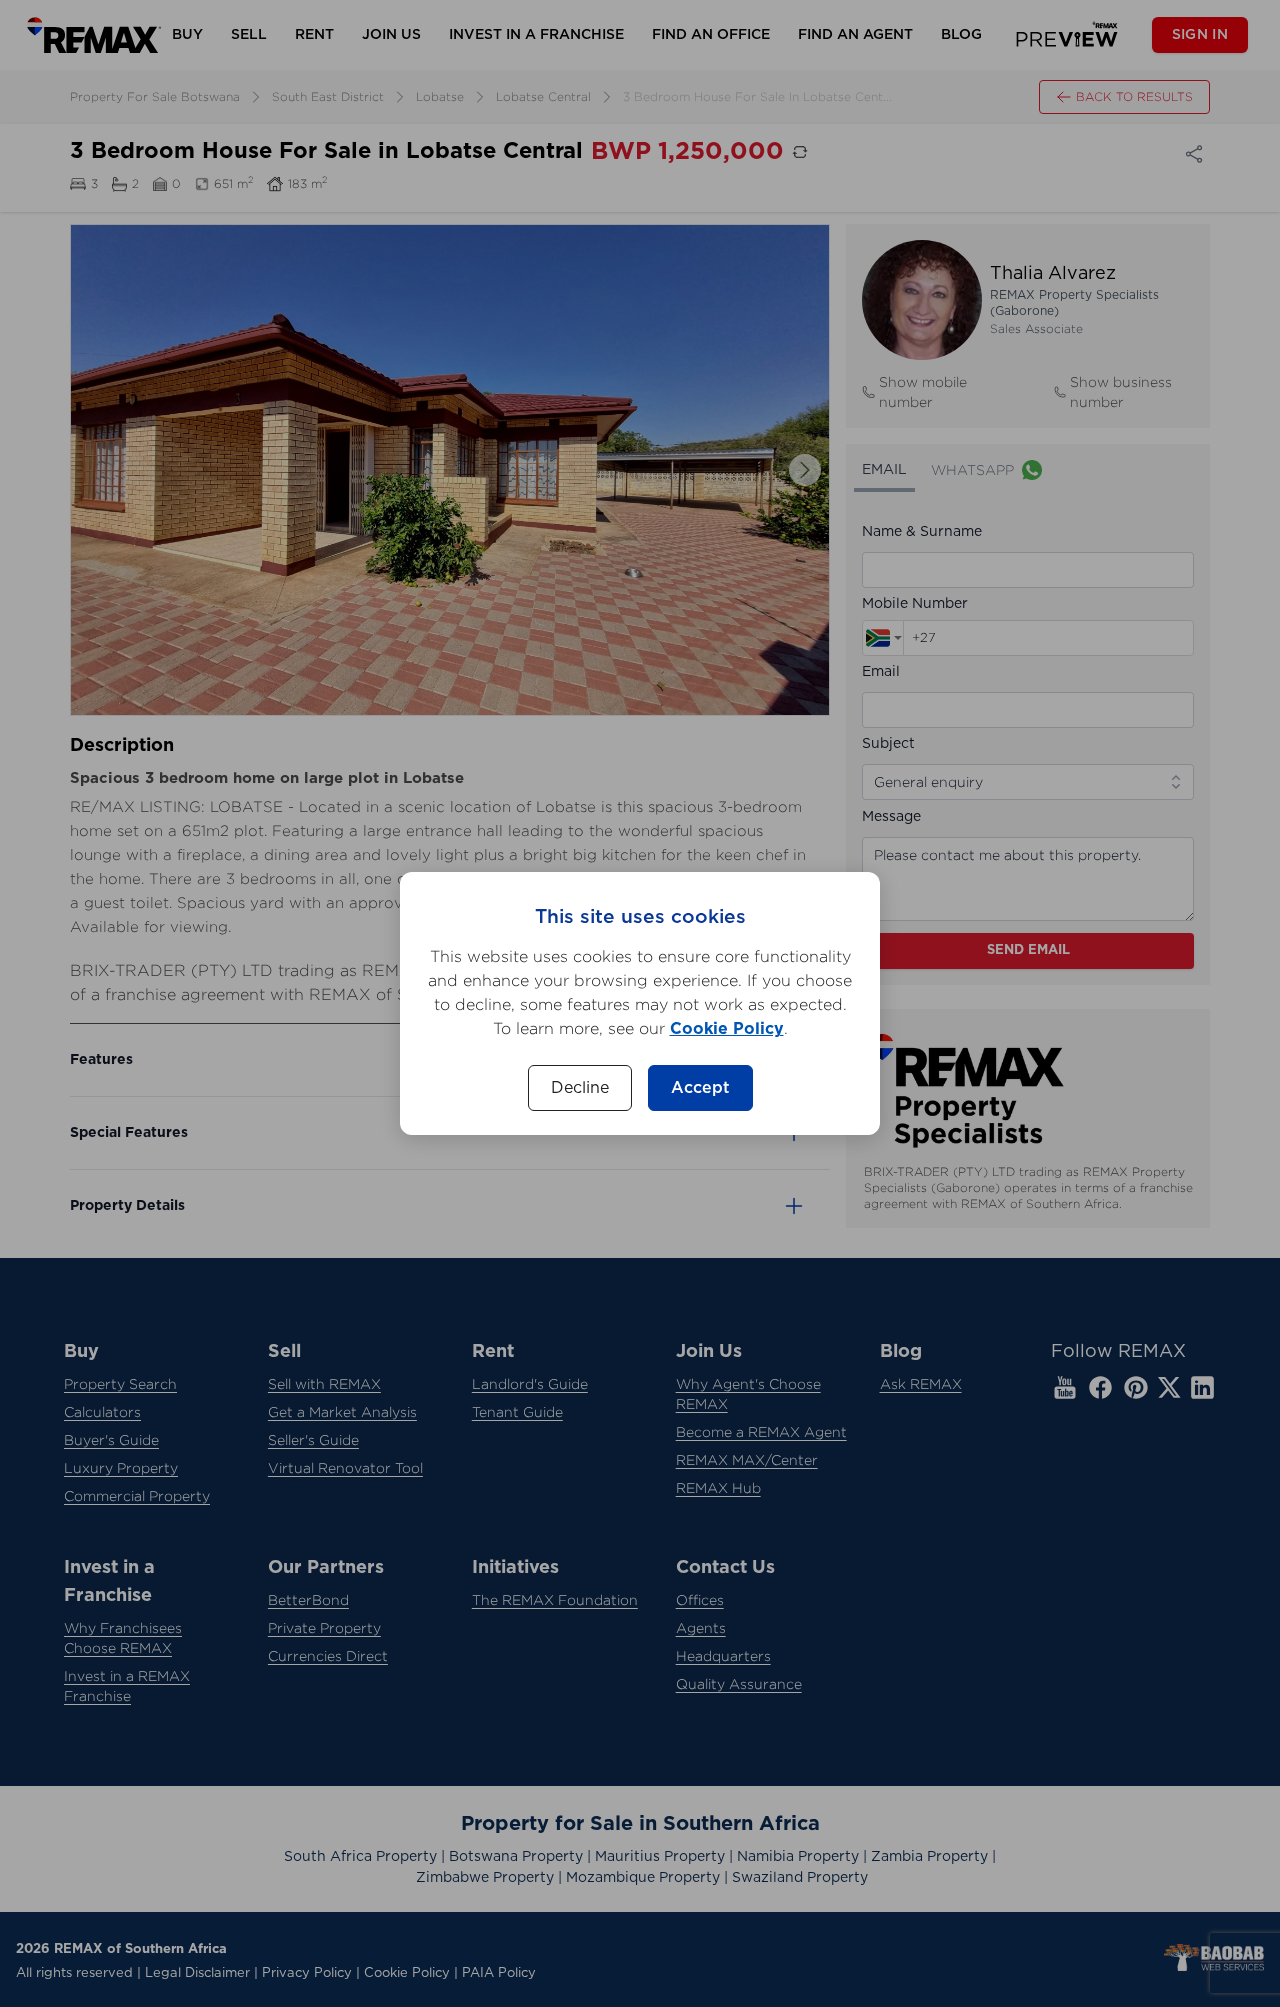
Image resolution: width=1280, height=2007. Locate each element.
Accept (700, 1088)
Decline (580, 1088)
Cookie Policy (727, 1029)
